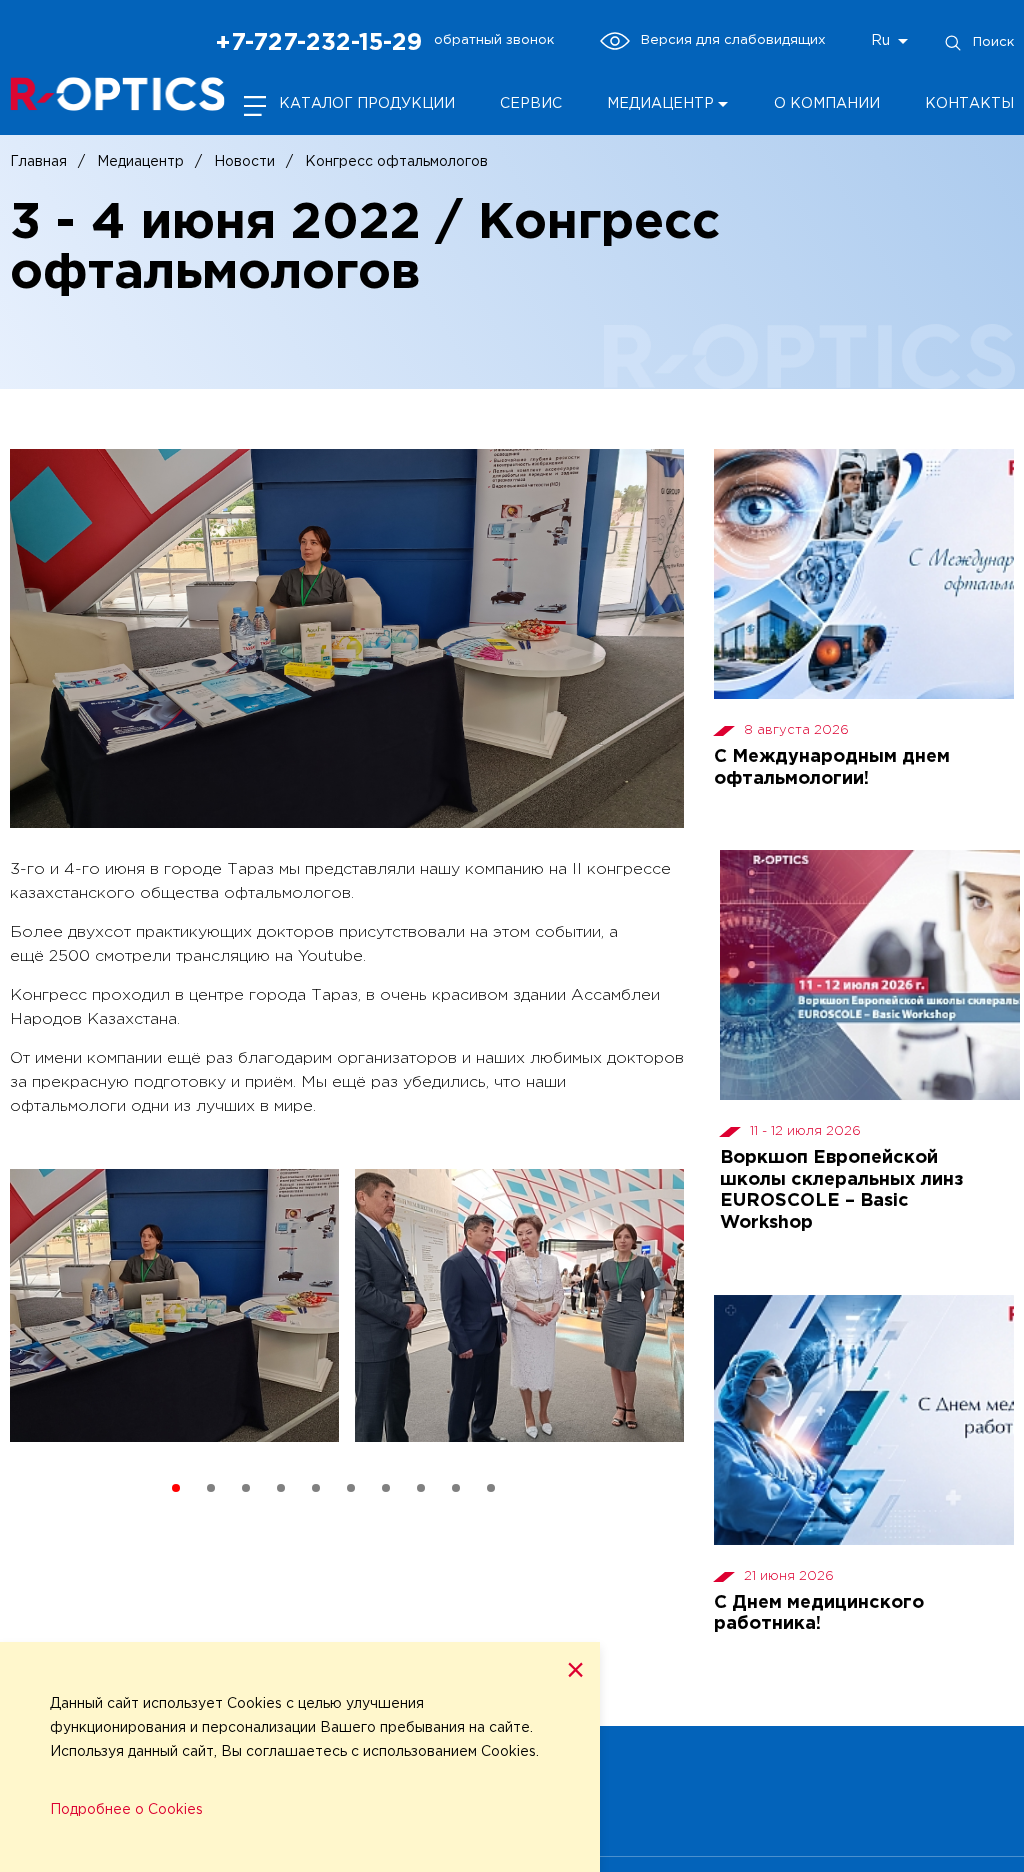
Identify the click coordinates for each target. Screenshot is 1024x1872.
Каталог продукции (367, 104)
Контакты (969, 104)
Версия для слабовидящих (733, 40)
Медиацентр (140, 162)
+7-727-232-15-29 (318, 43)
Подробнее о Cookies (126, 1810)
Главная (38, 162)
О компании (827, 104)
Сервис (531, 104)
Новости (244, 162)
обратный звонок (494, 40)
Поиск (993, 42)
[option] (174, 1313)
